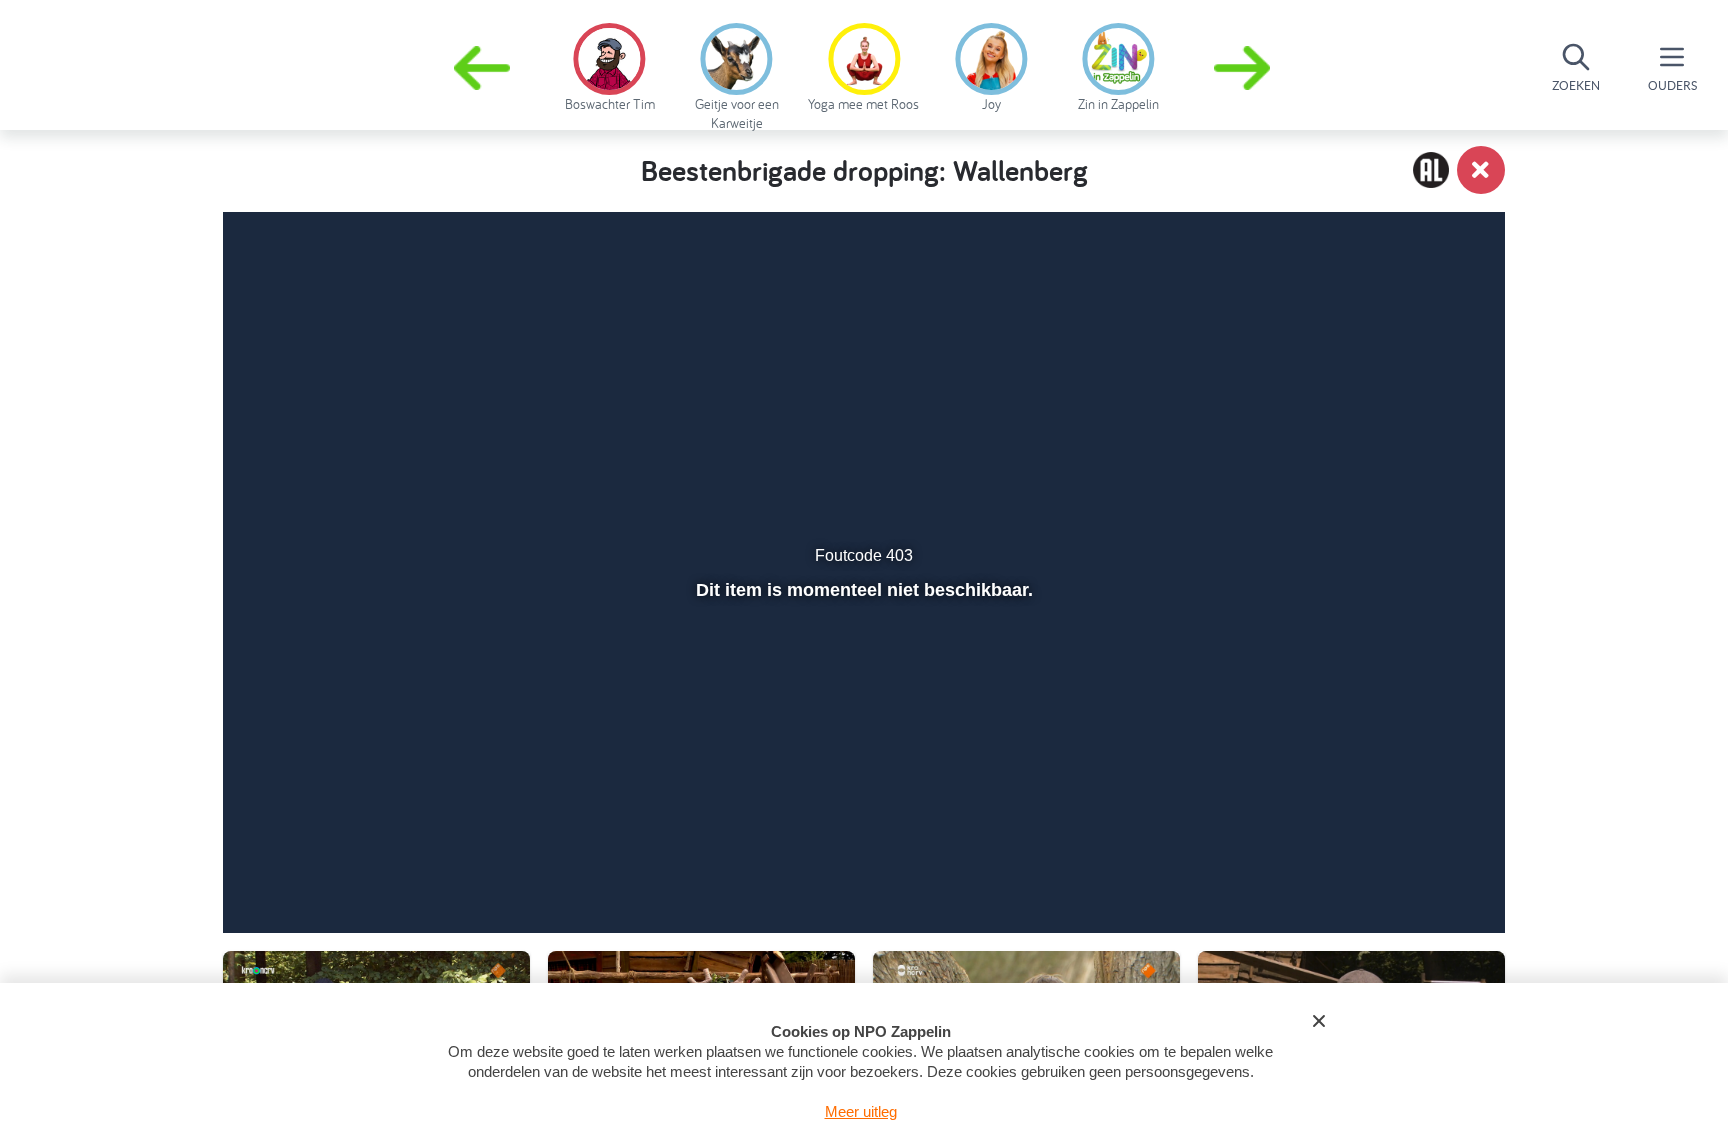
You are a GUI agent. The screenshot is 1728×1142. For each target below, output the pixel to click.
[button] (1244, 68)
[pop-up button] (1375, 865)
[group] (609, 64)
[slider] (861, 822)
